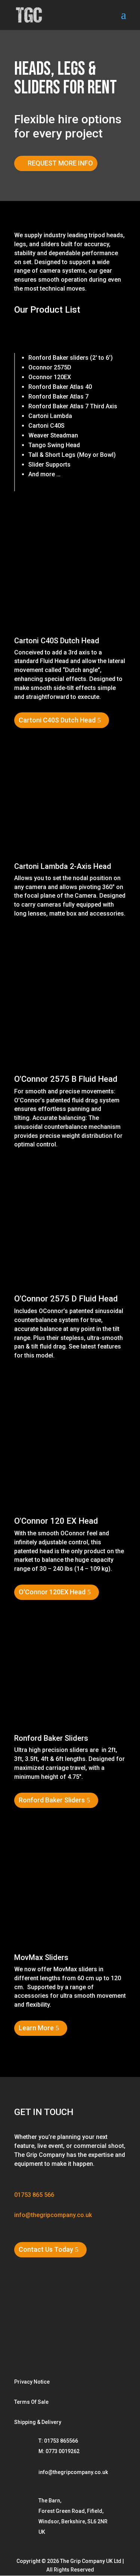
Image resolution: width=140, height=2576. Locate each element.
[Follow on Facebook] (49, 2328)
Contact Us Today (46, 2249)
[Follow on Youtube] (73, 2328)
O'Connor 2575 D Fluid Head (66, 1299)
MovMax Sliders (41, 1957)
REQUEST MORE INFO (60, 163)
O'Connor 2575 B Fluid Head (66, 1079)
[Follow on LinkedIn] (98, 2328)
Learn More (36, 2028)
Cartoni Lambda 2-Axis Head (63, 866)
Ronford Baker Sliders (51, 1738)
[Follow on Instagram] (25, 2328)
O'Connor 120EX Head (52, 1592)
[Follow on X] (25, 2353)
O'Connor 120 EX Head (56, 1521)
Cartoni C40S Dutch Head (57, 641)
